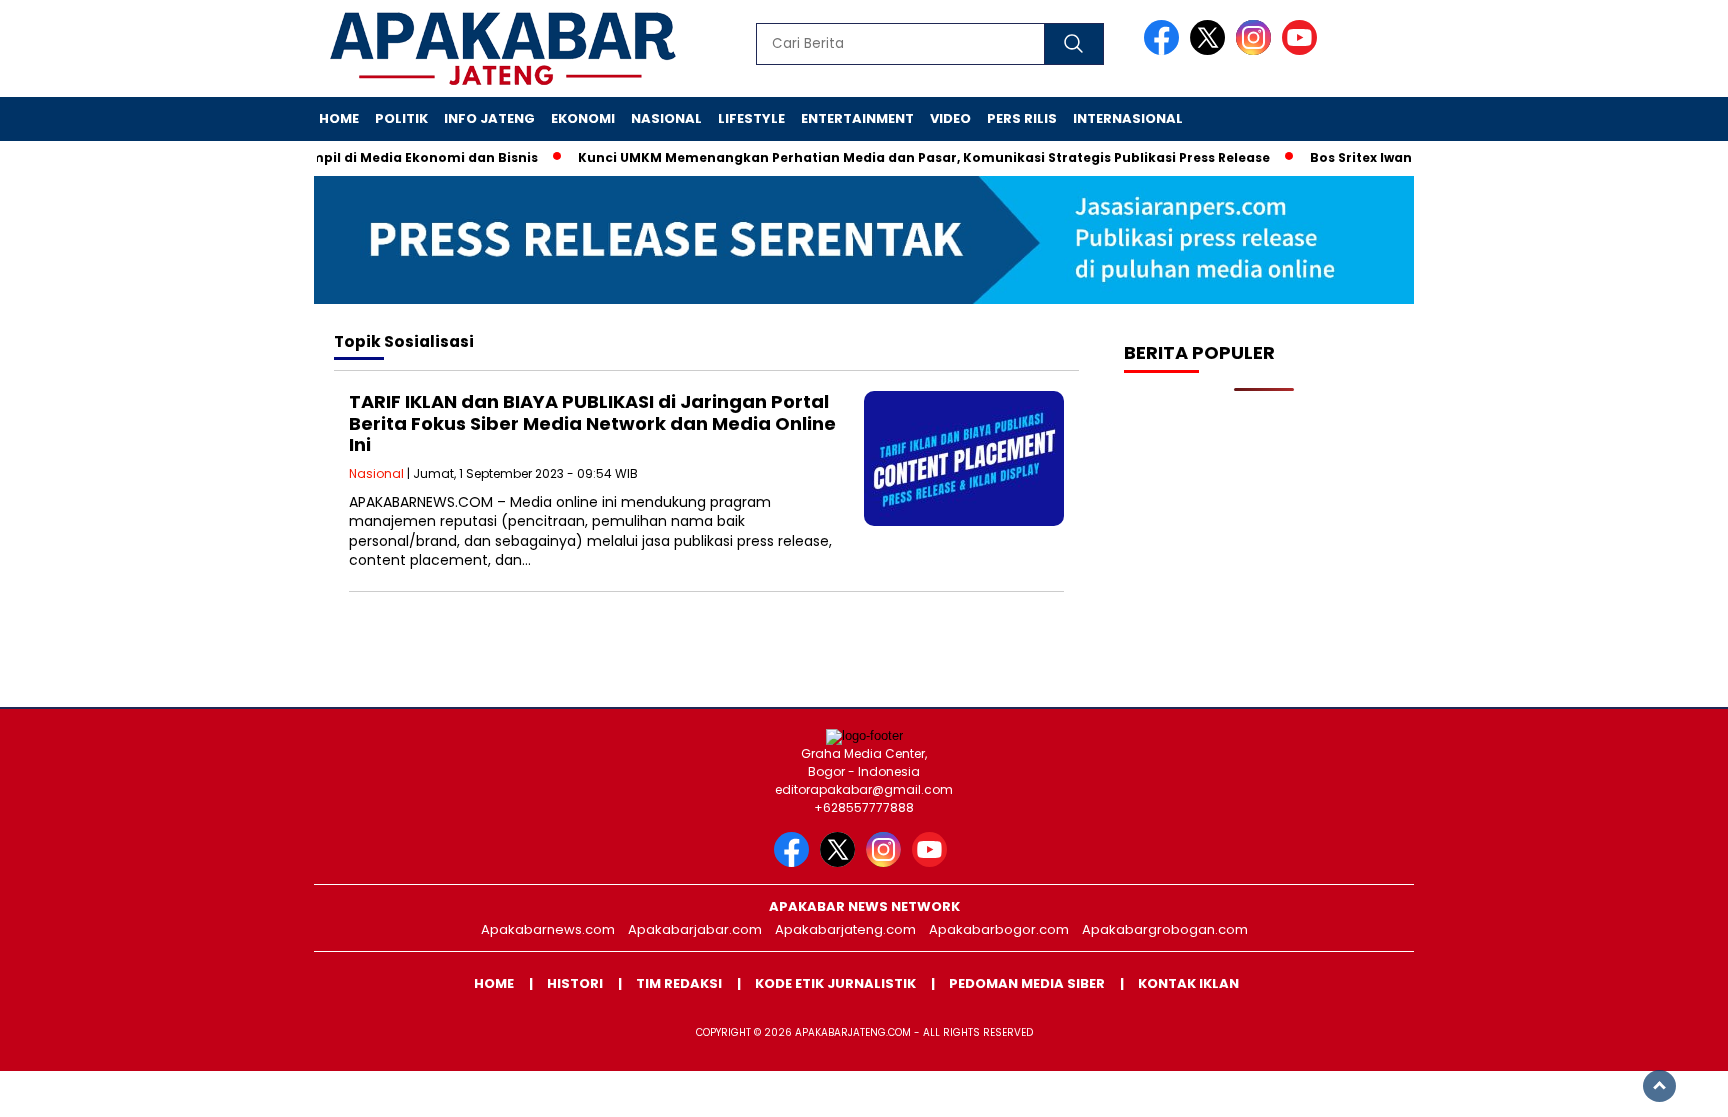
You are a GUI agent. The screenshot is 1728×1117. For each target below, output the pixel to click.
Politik (401, 118)
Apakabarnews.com (548, 929)
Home (339, 118)
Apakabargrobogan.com (1165, 929)
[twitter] (1211, 50)
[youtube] (1303, 50)
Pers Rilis (1022, 118)
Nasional (666, 118)
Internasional (1128, 118)
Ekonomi (583, 118)
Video (950, 118)
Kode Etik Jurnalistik (835, 983)
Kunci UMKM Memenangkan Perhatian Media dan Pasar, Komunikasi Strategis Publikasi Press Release (903, 157)
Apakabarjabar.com (695, 929)
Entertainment (857, 118)
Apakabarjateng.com (845, 929)
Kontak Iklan (1188, 983)
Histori (575, 983)
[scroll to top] (1659, 1086)
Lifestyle (751, 118)
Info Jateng (489, 118)
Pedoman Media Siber (1027, 983)
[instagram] (1257, 50)
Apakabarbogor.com (999, 929)
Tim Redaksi (679, 983)
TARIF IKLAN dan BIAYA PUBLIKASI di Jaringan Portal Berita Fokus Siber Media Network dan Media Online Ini (592, 423)
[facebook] (1165, 50)
